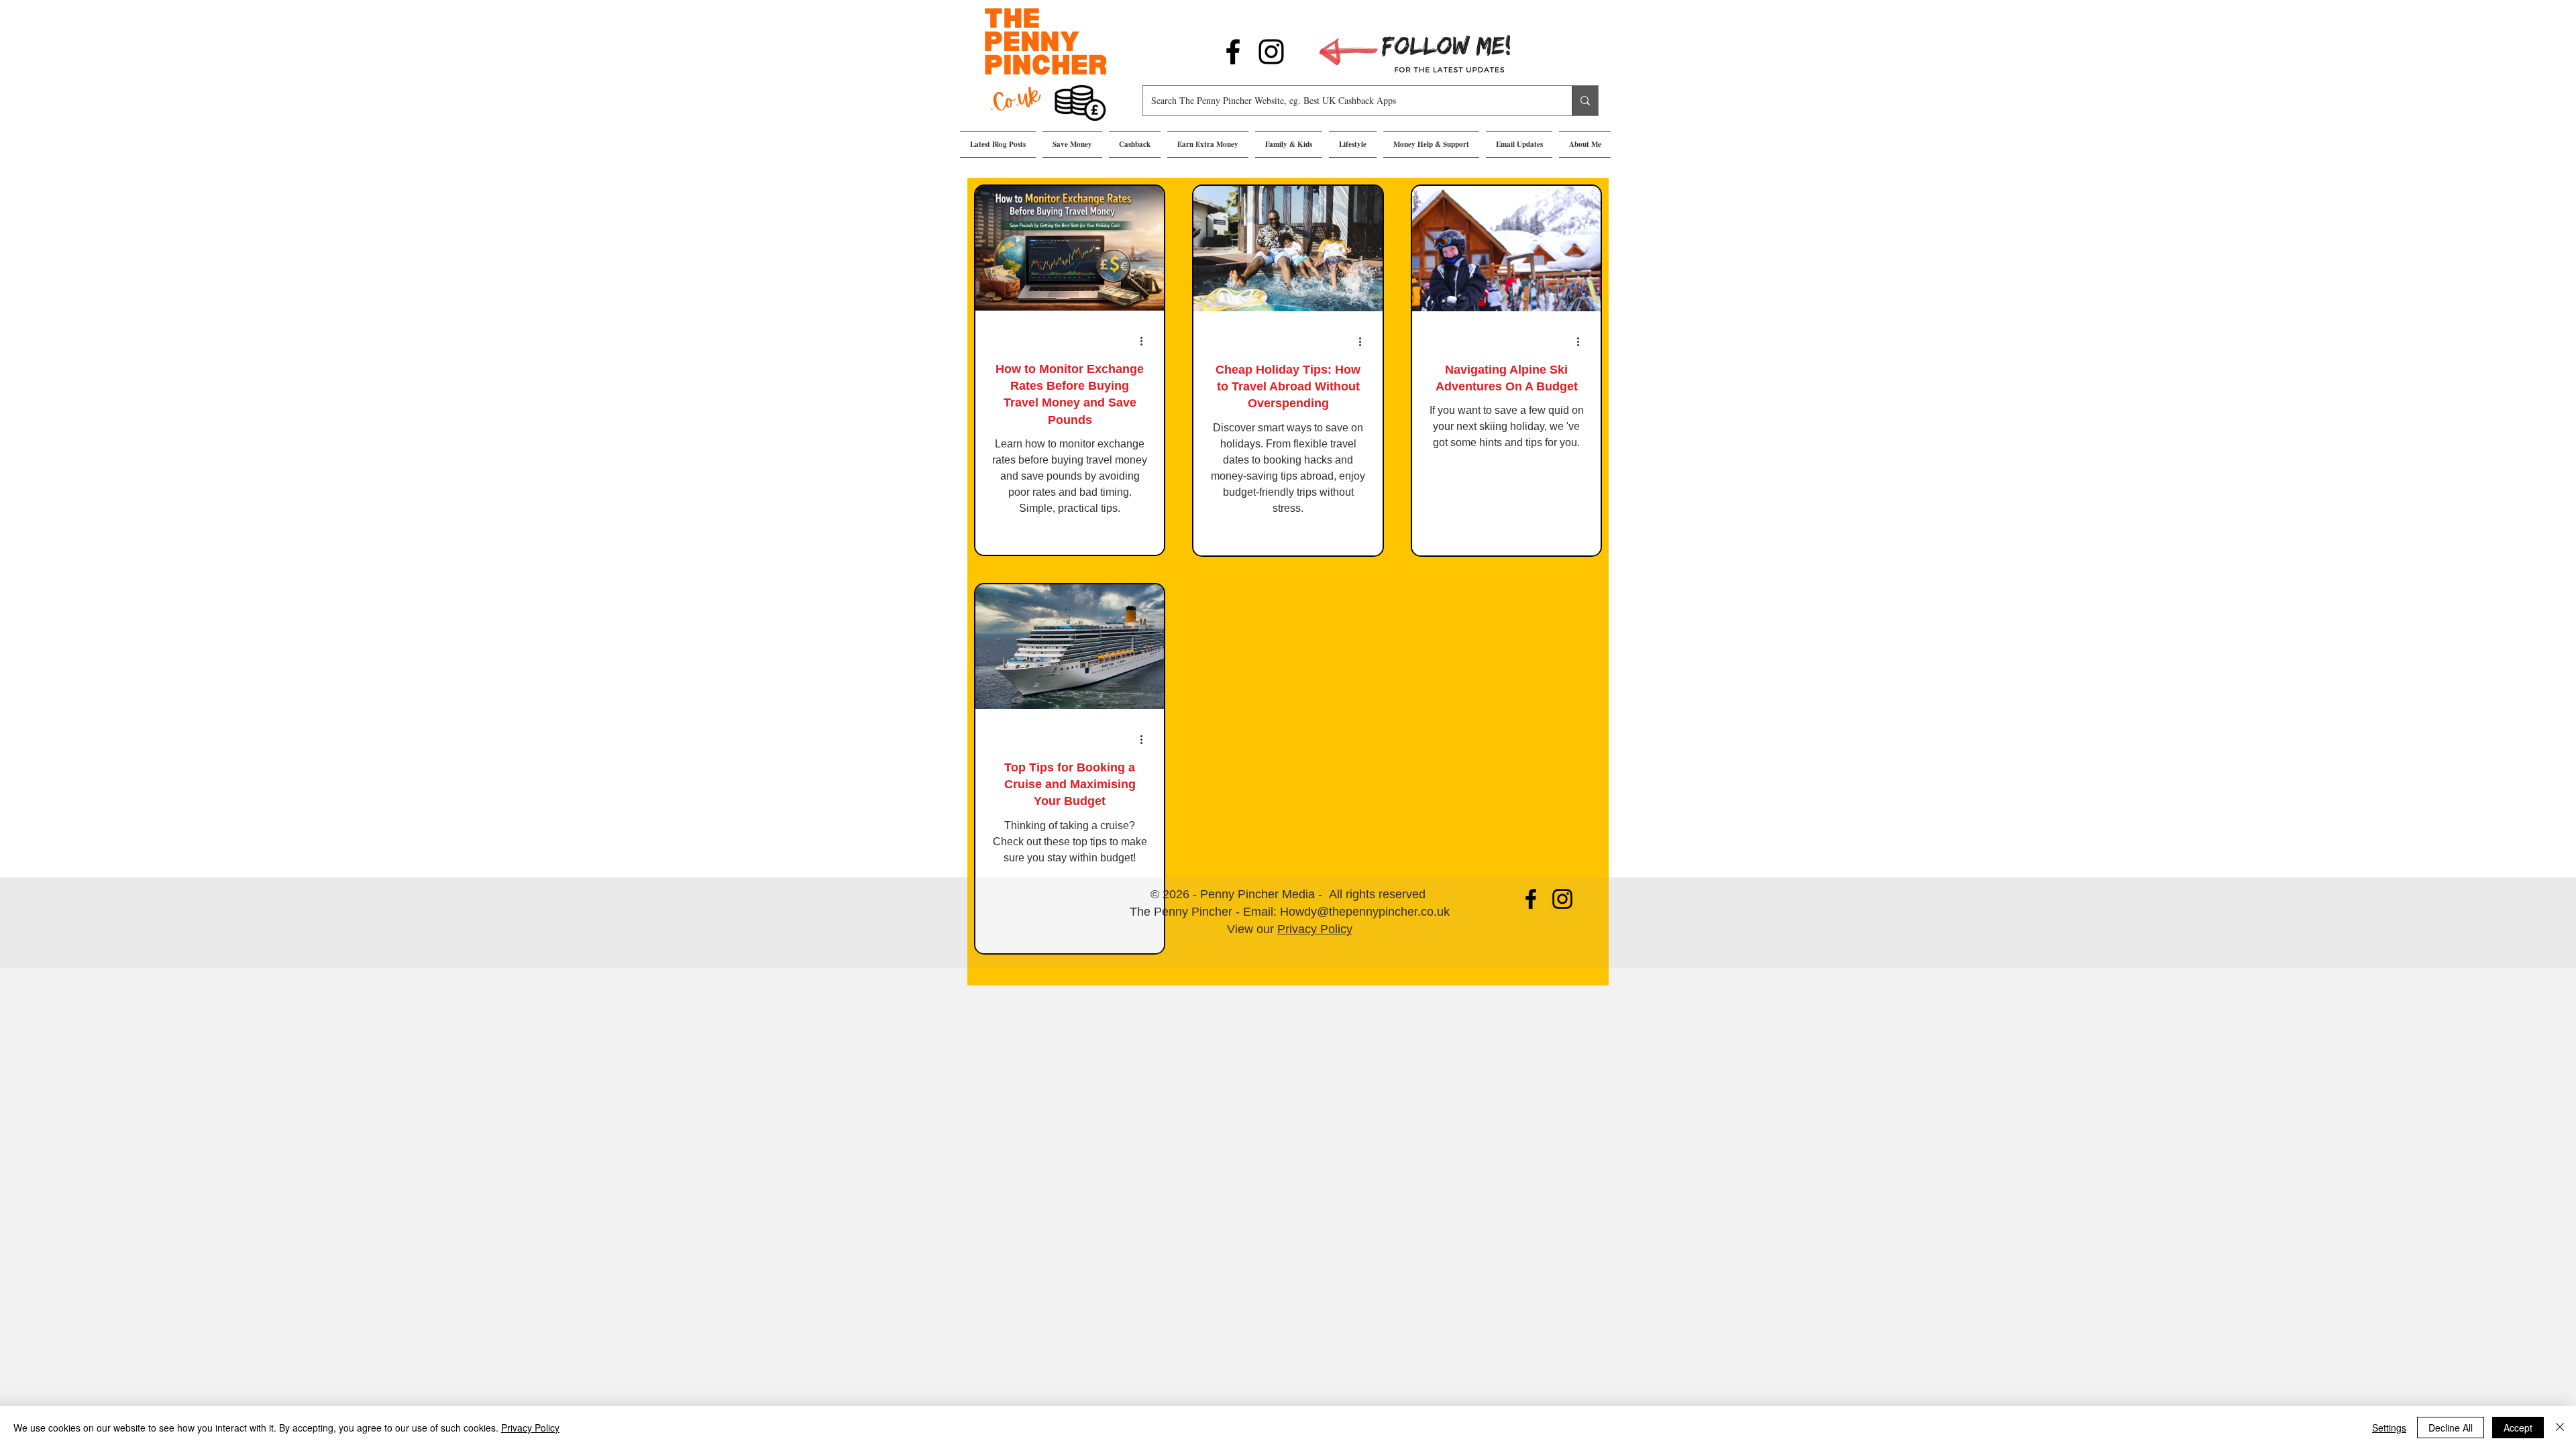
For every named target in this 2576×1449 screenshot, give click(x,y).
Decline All (2451, 1428)
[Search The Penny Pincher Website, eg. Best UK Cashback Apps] (1585, 101)
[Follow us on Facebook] (1233, 52)
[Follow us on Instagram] (1271, 52)
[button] (1072, 145)
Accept (2518, 1428)
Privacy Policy (1315, 929)
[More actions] (1146, 341)
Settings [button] (2389, 1428)
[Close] (2560, 1428)
